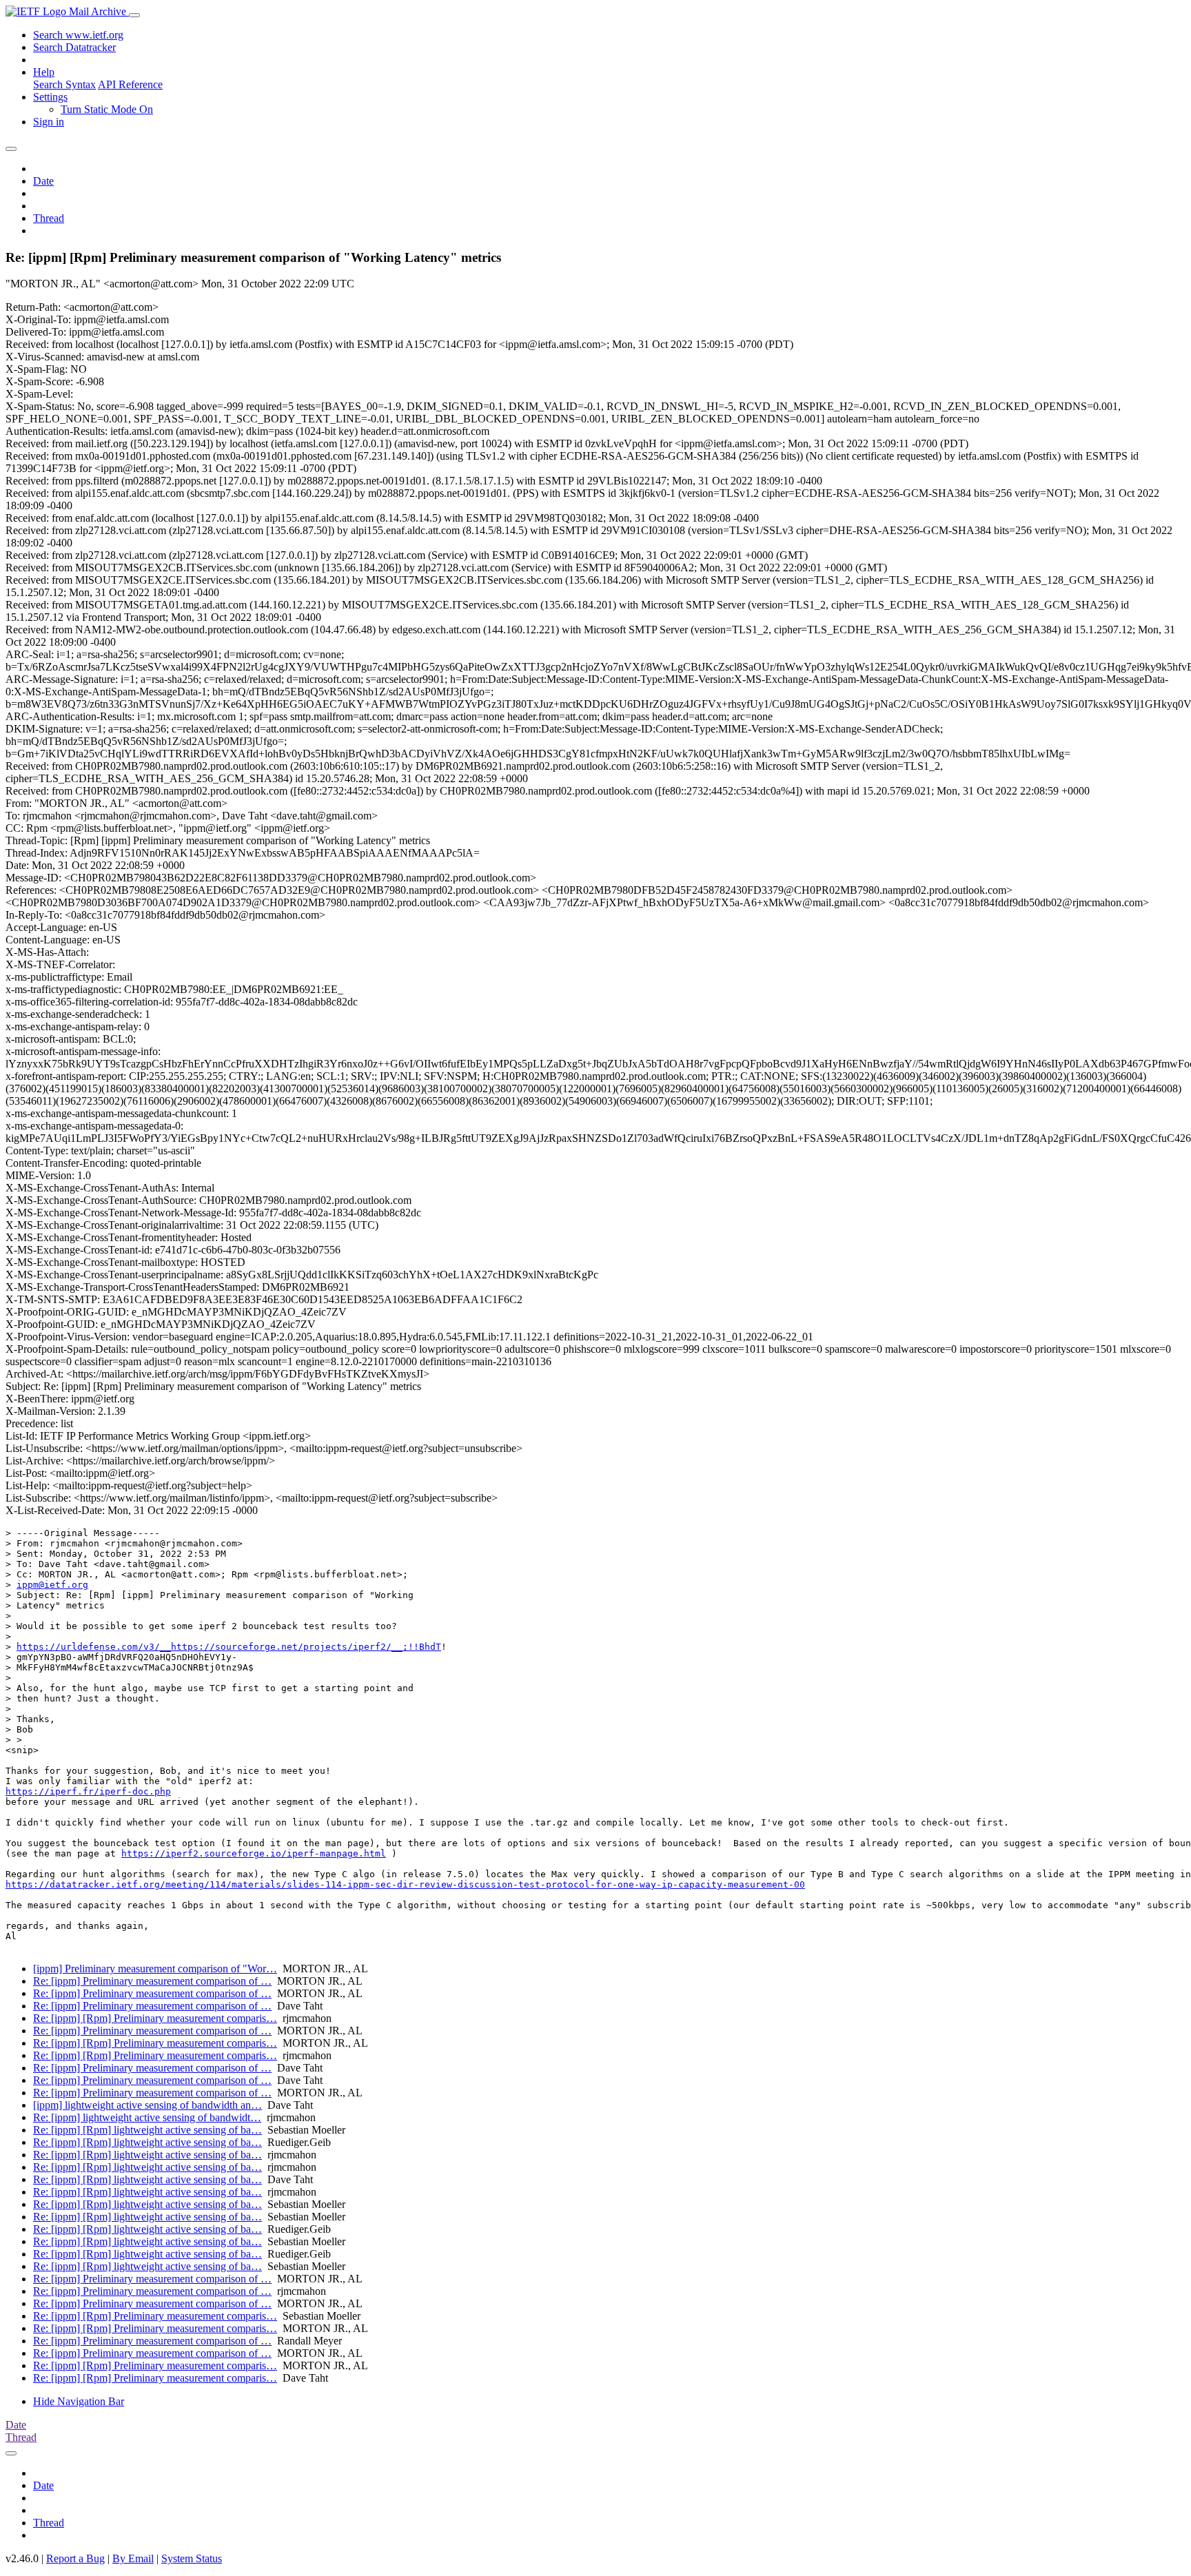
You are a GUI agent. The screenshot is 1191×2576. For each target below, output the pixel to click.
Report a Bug (75, 2558)
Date (43, 181)
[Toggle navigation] (134, 15)
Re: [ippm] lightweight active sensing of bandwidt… (147, 2117)
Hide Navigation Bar (79, 2401)
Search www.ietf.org (78, 35)
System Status (192, 2558)
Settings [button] (50, 97)
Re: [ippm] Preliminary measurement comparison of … (152, 1981)
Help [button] (44, 72)
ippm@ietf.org (52, 1585)
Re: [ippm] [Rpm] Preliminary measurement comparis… (155, 2018)
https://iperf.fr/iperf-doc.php (88, 1791)
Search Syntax (64, 84)
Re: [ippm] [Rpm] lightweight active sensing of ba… (147, 2130)
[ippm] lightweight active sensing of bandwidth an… (147, 2105)
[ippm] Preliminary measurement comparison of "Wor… (155, 1969)
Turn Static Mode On (107, 109)
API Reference (130, 84)
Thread (49, 218)
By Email (133, 2558)
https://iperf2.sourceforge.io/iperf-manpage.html (254, 1853)
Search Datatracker (74, 47)
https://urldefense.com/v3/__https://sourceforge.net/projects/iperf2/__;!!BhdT (229, 1647)
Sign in (49, 122)
